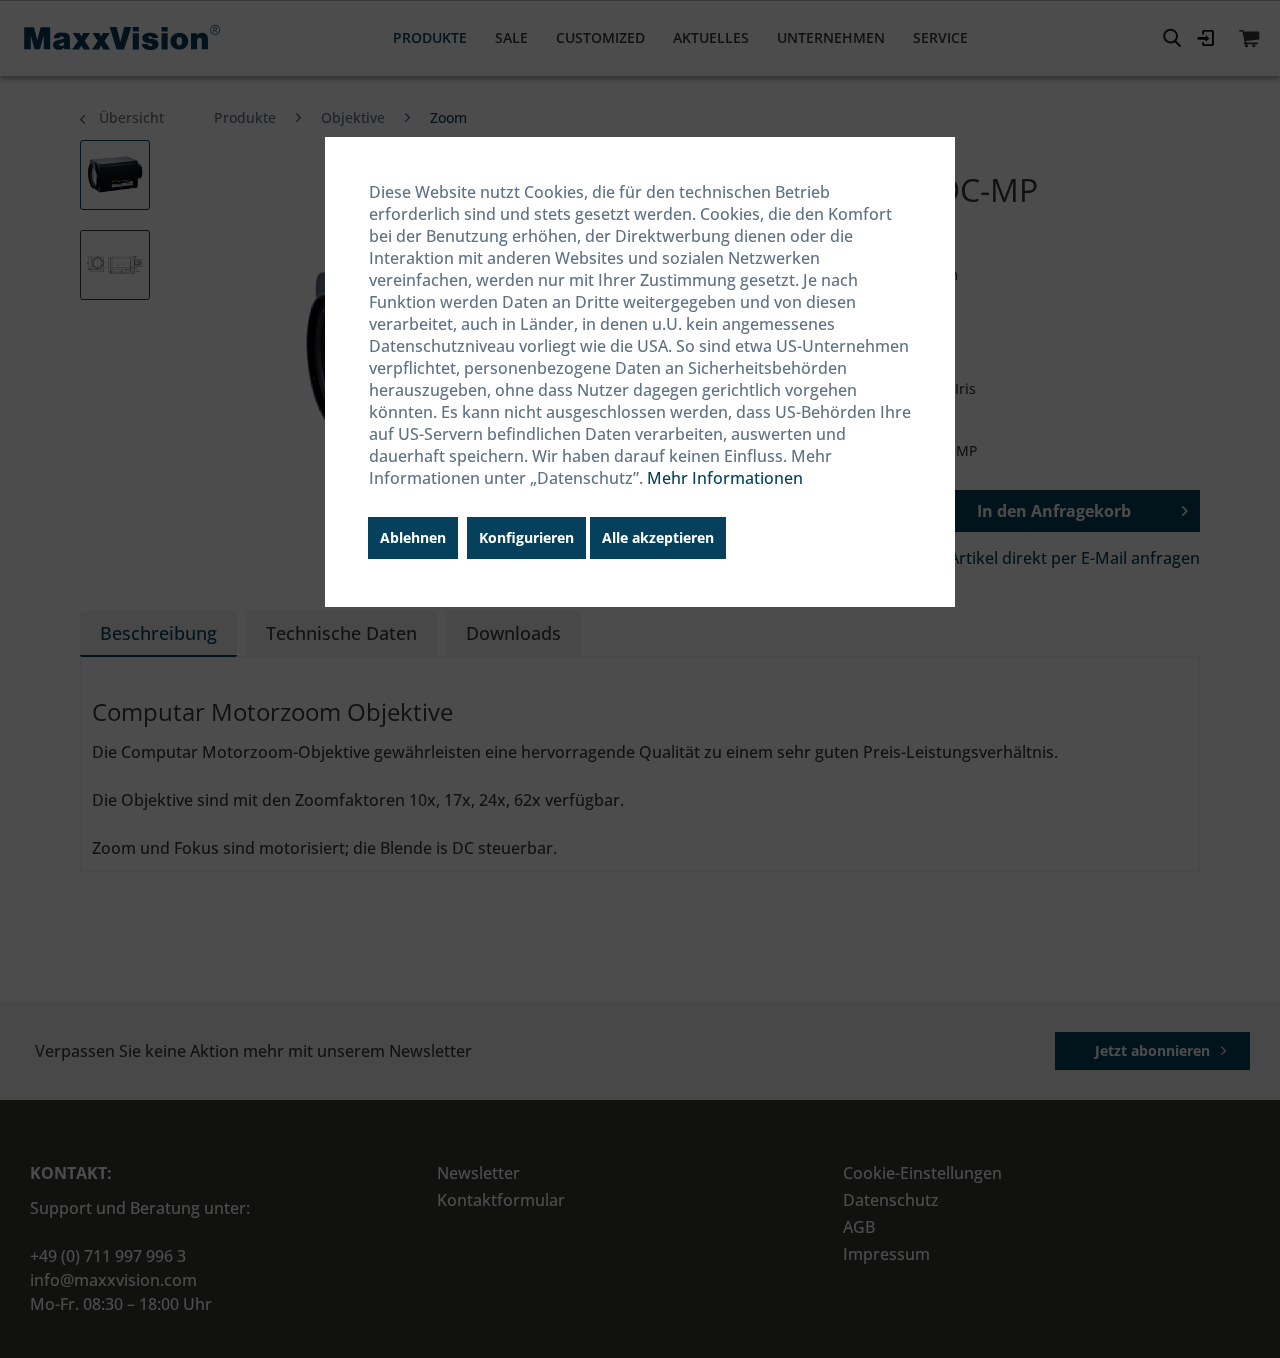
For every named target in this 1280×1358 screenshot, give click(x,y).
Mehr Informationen (725, 478)
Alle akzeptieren (658, 537)
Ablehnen (413, 537)
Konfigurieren (526, 537)
